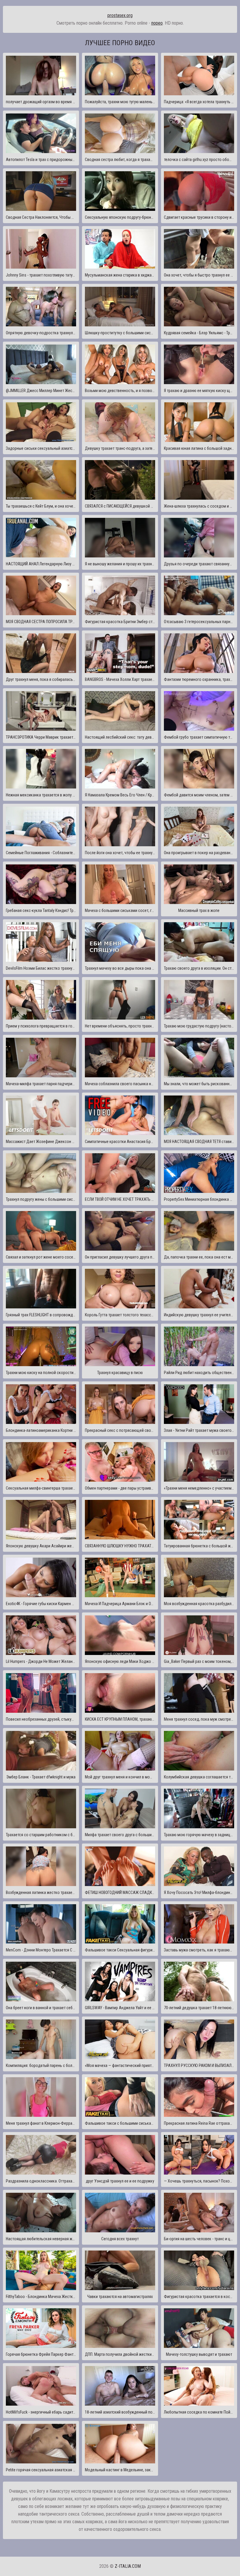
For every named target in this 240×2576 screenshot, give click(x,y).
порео (157, 23)
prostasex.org (120, 15)
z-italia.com (128, 2566)
